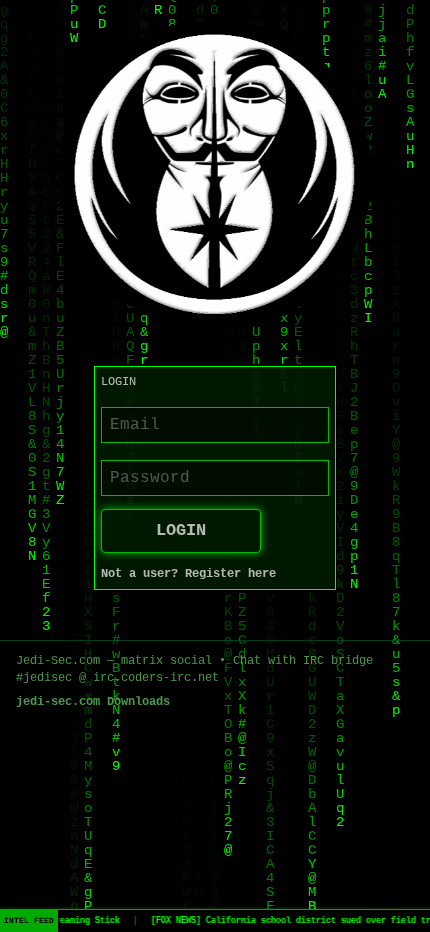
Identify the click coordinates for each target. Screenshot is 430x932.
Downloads (138, 702)
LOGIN (181, 530)
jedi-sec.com (58, 702)
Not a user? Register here (188, 574)
